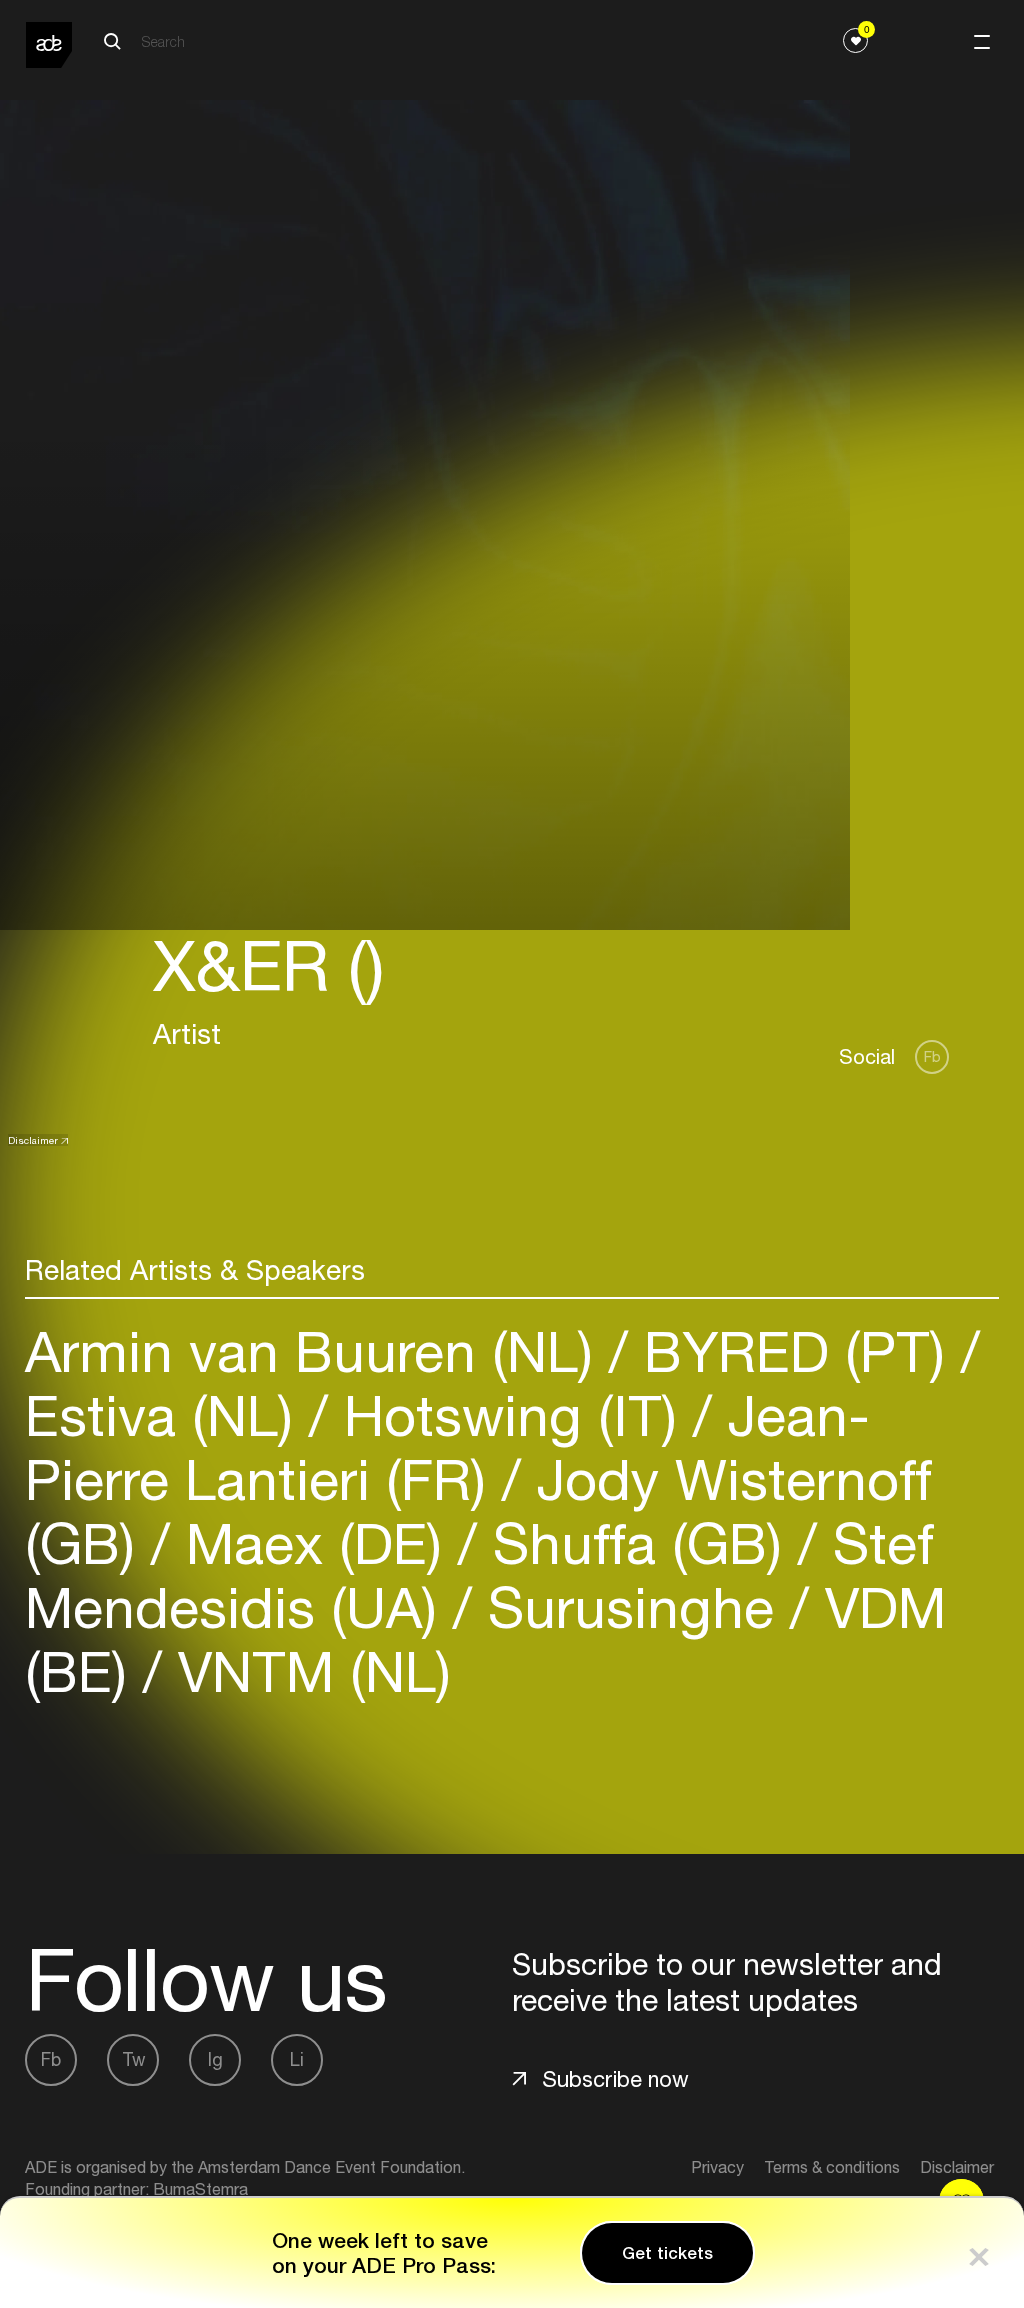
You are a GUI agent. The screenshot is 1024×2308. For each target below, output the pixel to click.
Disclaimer (33, 1140)
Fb (932, 1056)
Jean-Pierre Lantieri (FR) (447, 1447)
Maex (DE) (314, 1543)
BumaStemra (200, 2189)
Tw (133, 2059)
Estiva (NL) (167, 1415)
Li (297, 2059)
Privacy (717, 2167)
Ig (215, 2059)
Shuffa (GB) (637, 1543)
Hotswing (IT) (510, 1415)
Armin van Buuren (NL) (317, 1351)
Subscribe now (615, 2079)
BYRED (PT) (794, 1351)
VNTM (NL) (306, 1671)
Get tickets (667, 2253)
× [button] (979, 2252)
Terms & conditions (832, 2167)
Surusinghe (631, 1607)
